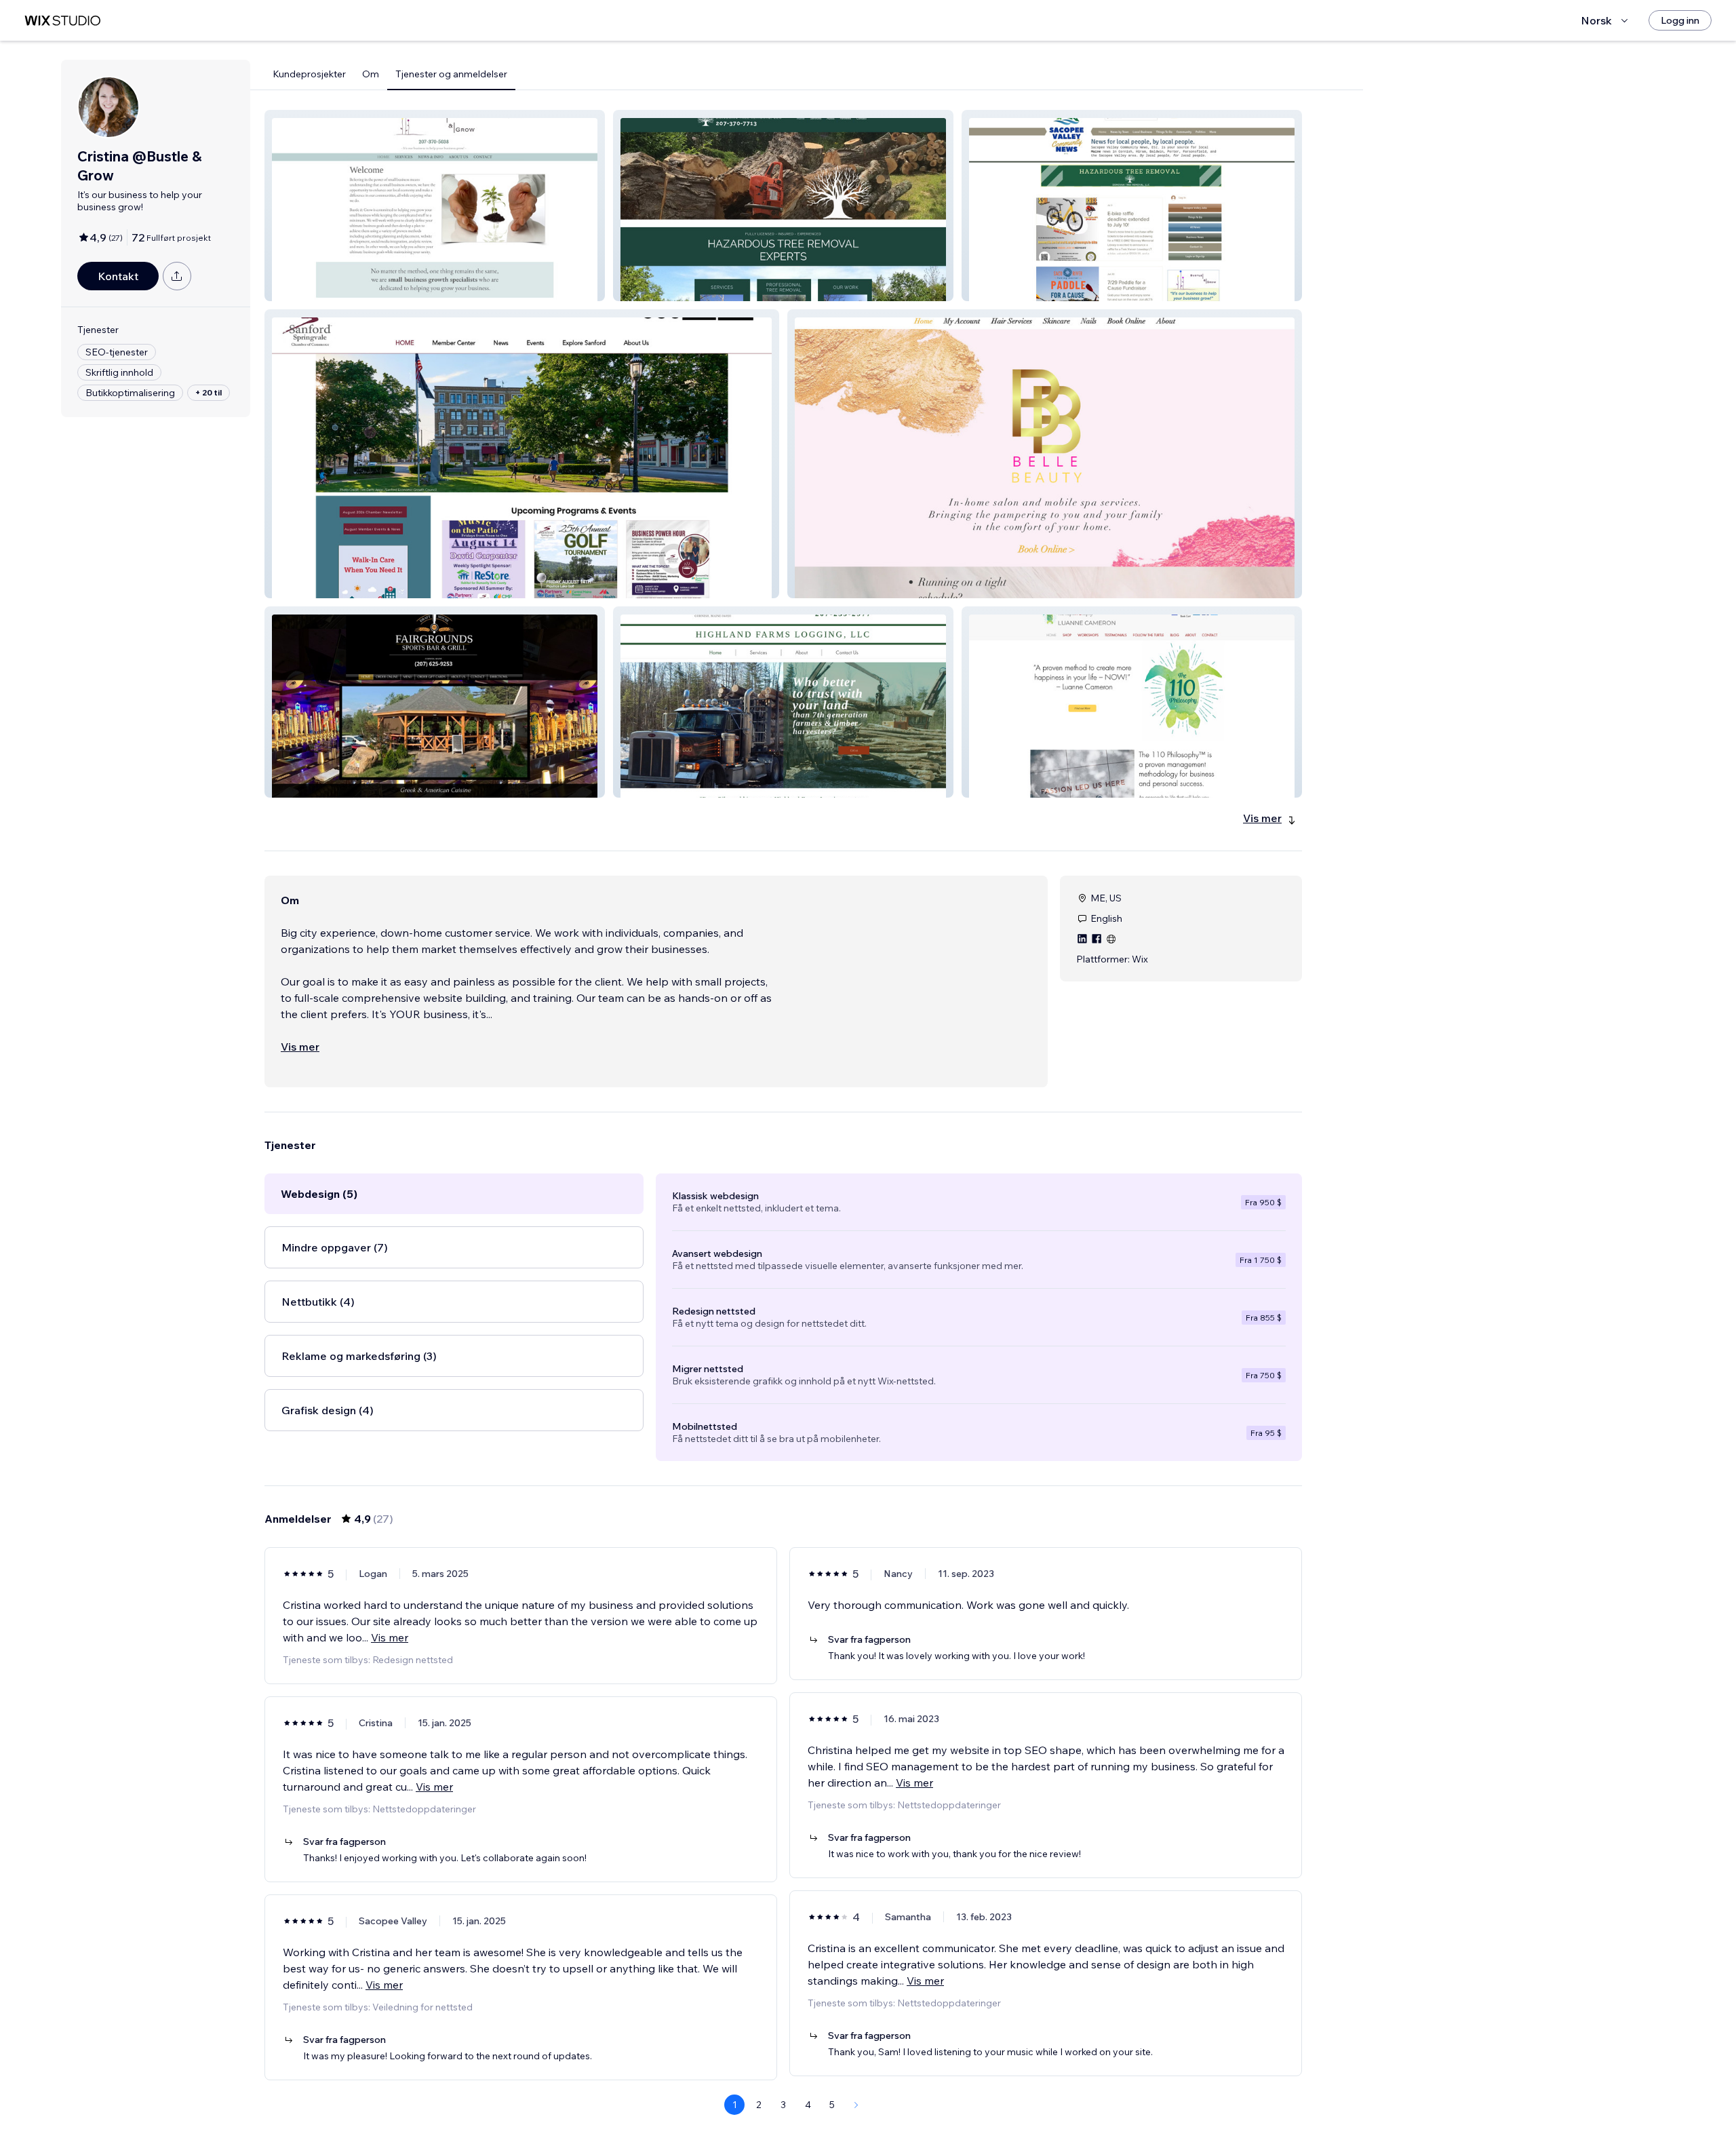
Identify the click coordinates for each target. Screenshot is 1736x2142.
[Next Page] (856, 2105)
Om (371, 74)
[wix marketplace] (62, 21)
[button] (435, 206)
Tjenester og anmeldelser (451, 74)
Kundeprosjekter (309, 74)
